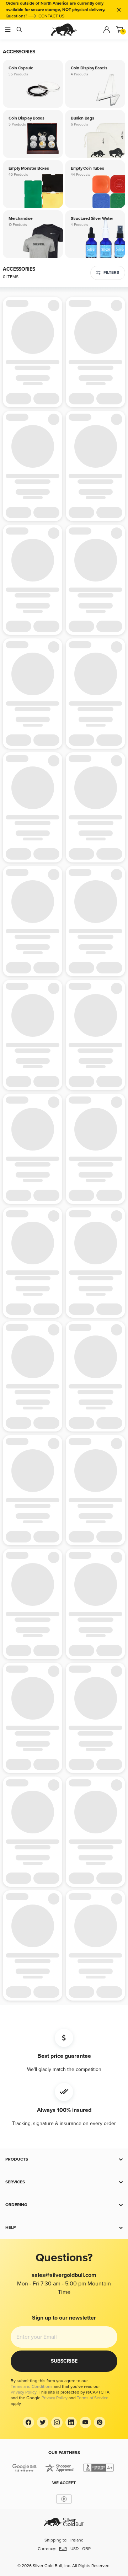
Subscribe (64, 2361)
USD (74, 2549)
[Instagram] (57, 2422)
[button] (64, 2160)
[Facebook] (28, 2422)
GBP (86, 2549)
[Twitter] (43, 2422)
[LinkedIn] (71, 2422)
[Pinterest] (100, 2422)
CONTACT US (51, 16)
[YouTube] (85, 2422)
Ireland (77, 2540)
